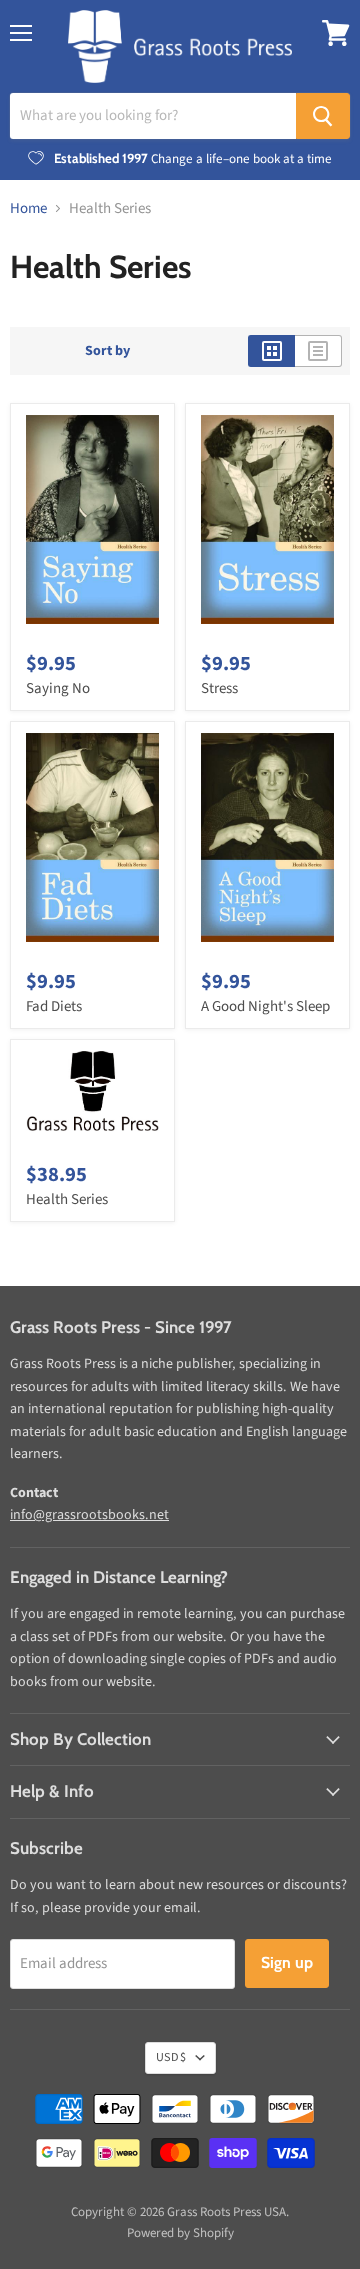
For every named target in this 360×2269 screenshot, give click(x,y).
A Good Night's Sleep (265, 1006)
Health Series (67, 1199)
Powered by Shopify (180, 2233)
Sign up (287, 1962)
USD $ (171, 2057)
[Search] (323, 116)
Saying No (58, 688)
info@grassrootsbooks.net (89, 1515)
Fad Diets (54, 1006)
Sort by (107, 351)
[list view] (318, 351)
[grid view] (271, 351)
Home (28, 208)
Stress (219, 688)
